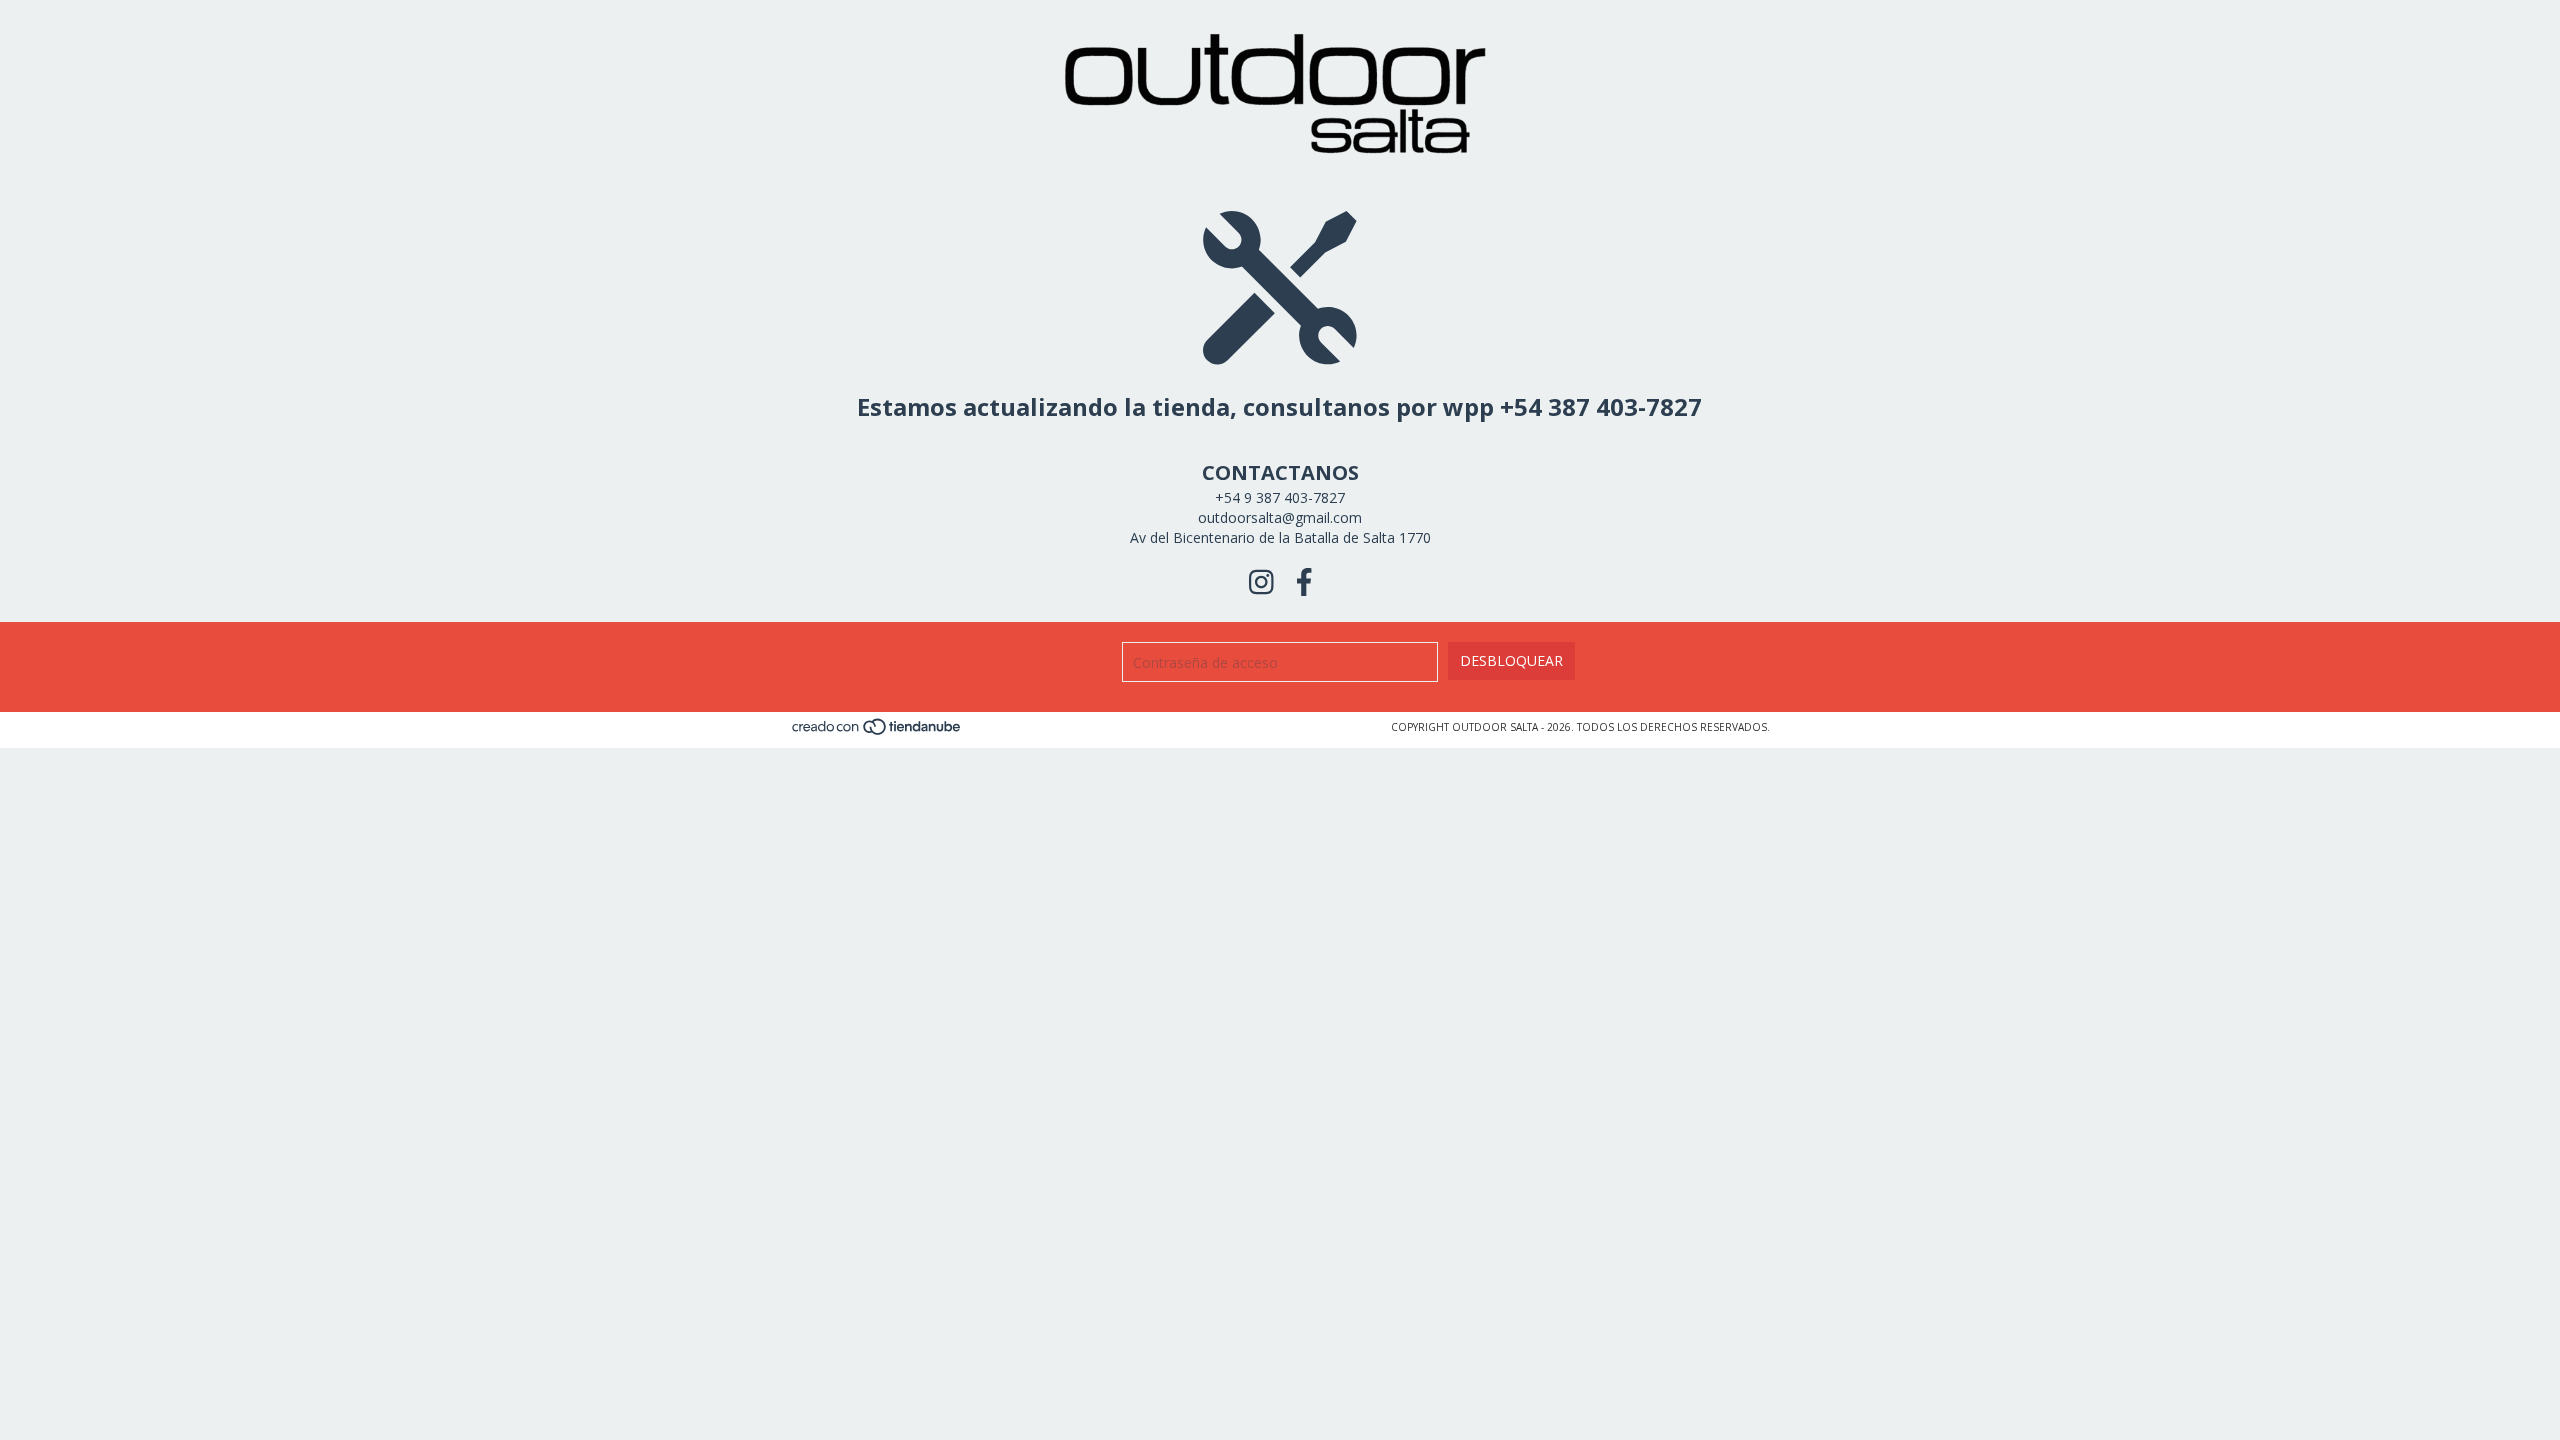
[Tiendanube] (877, 733)
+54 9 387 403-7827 (1280, 497)
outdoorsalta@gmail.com (1280, 517)
